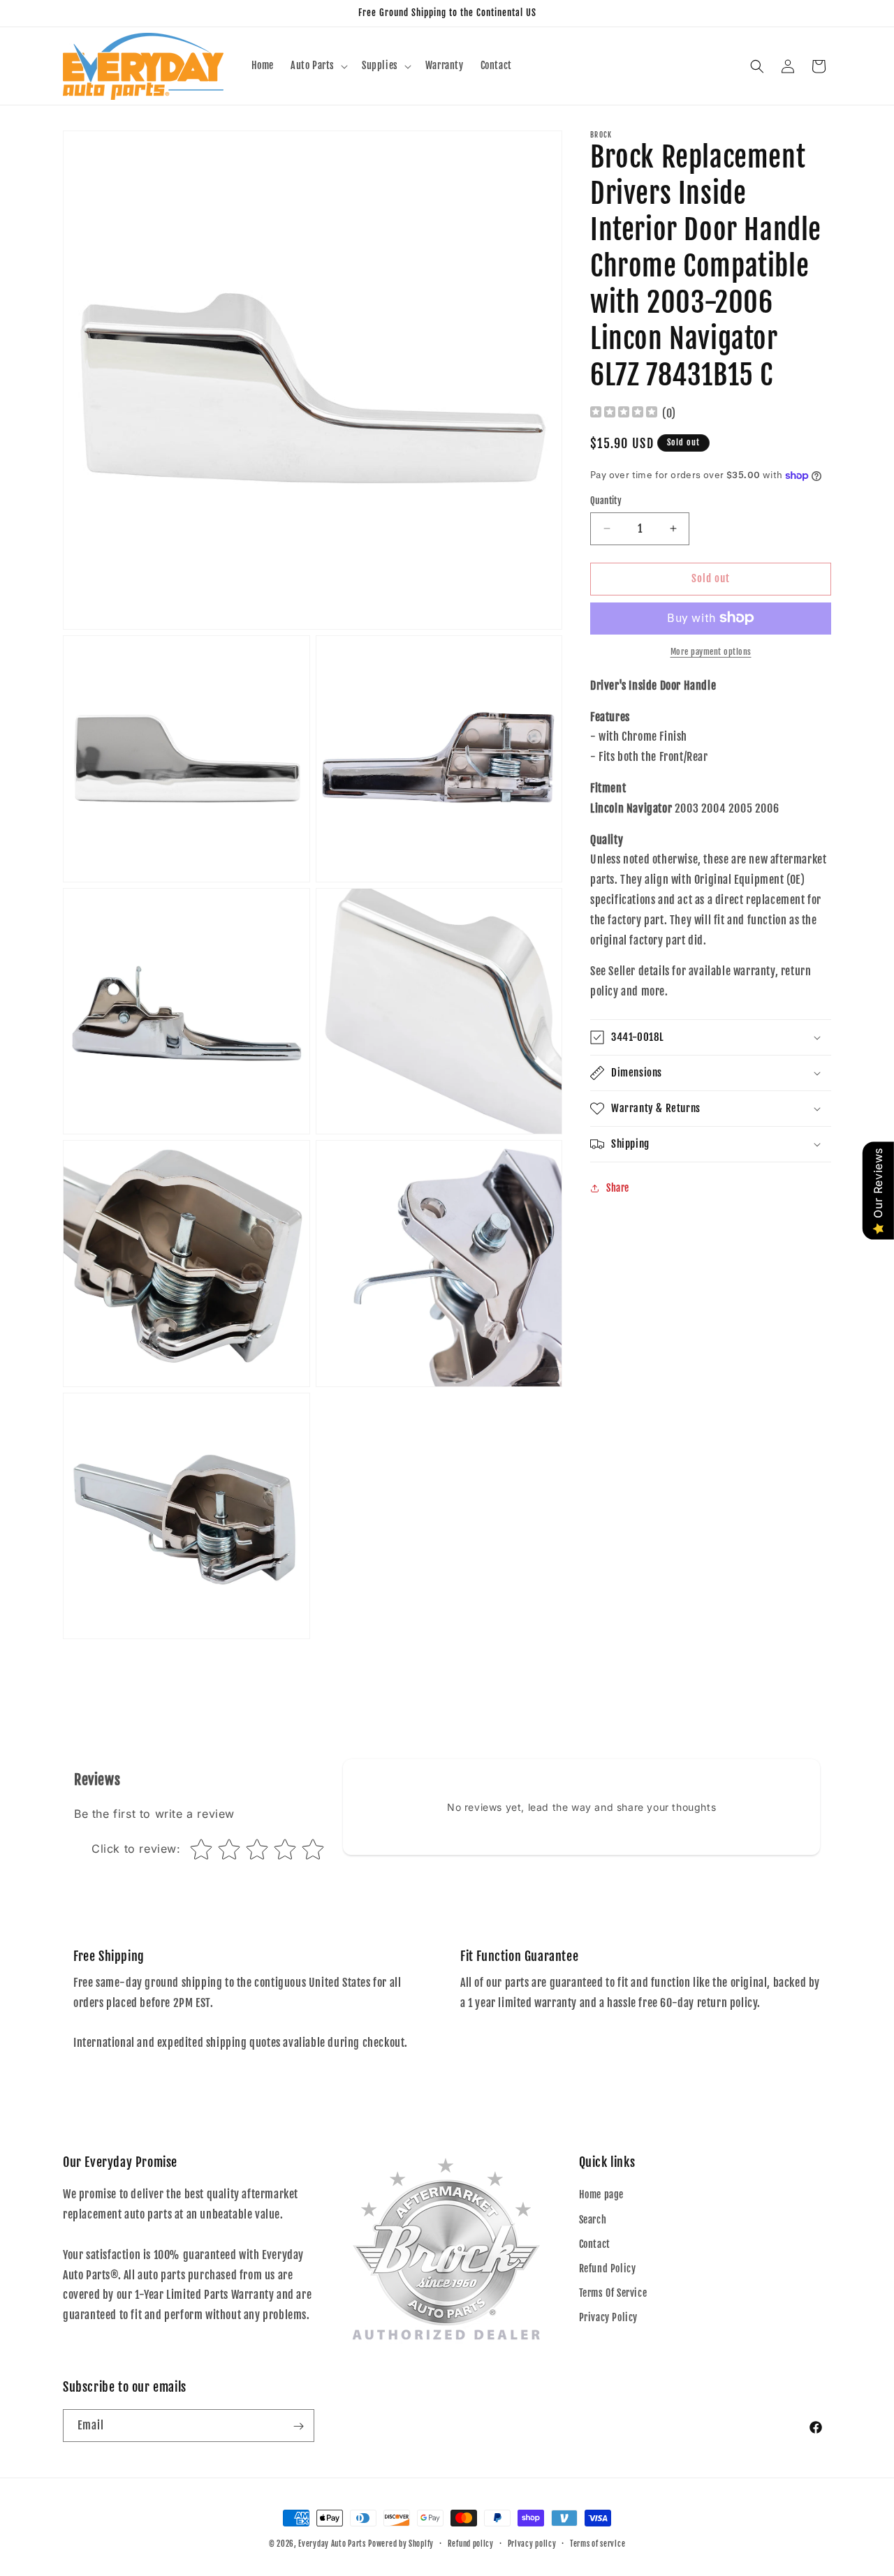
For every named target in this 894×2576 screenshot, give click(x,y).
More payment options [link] (711, 651)
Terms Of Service (613, 2293)
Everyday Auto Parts (332, 2544)
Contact (595, 2244)
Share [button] (618, 1188)
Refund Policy (608, 2268)
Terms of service (598, 2543)
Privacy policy (532, 2543)
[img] (624, 414)
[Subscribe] (298, 2426)
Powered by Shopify (401, 2544)
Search (593, 2220)
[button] (318, 66)
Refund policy (471, 2543)
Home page (601, 2195)
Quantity (606, 501)
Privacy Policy (608, 2318)
